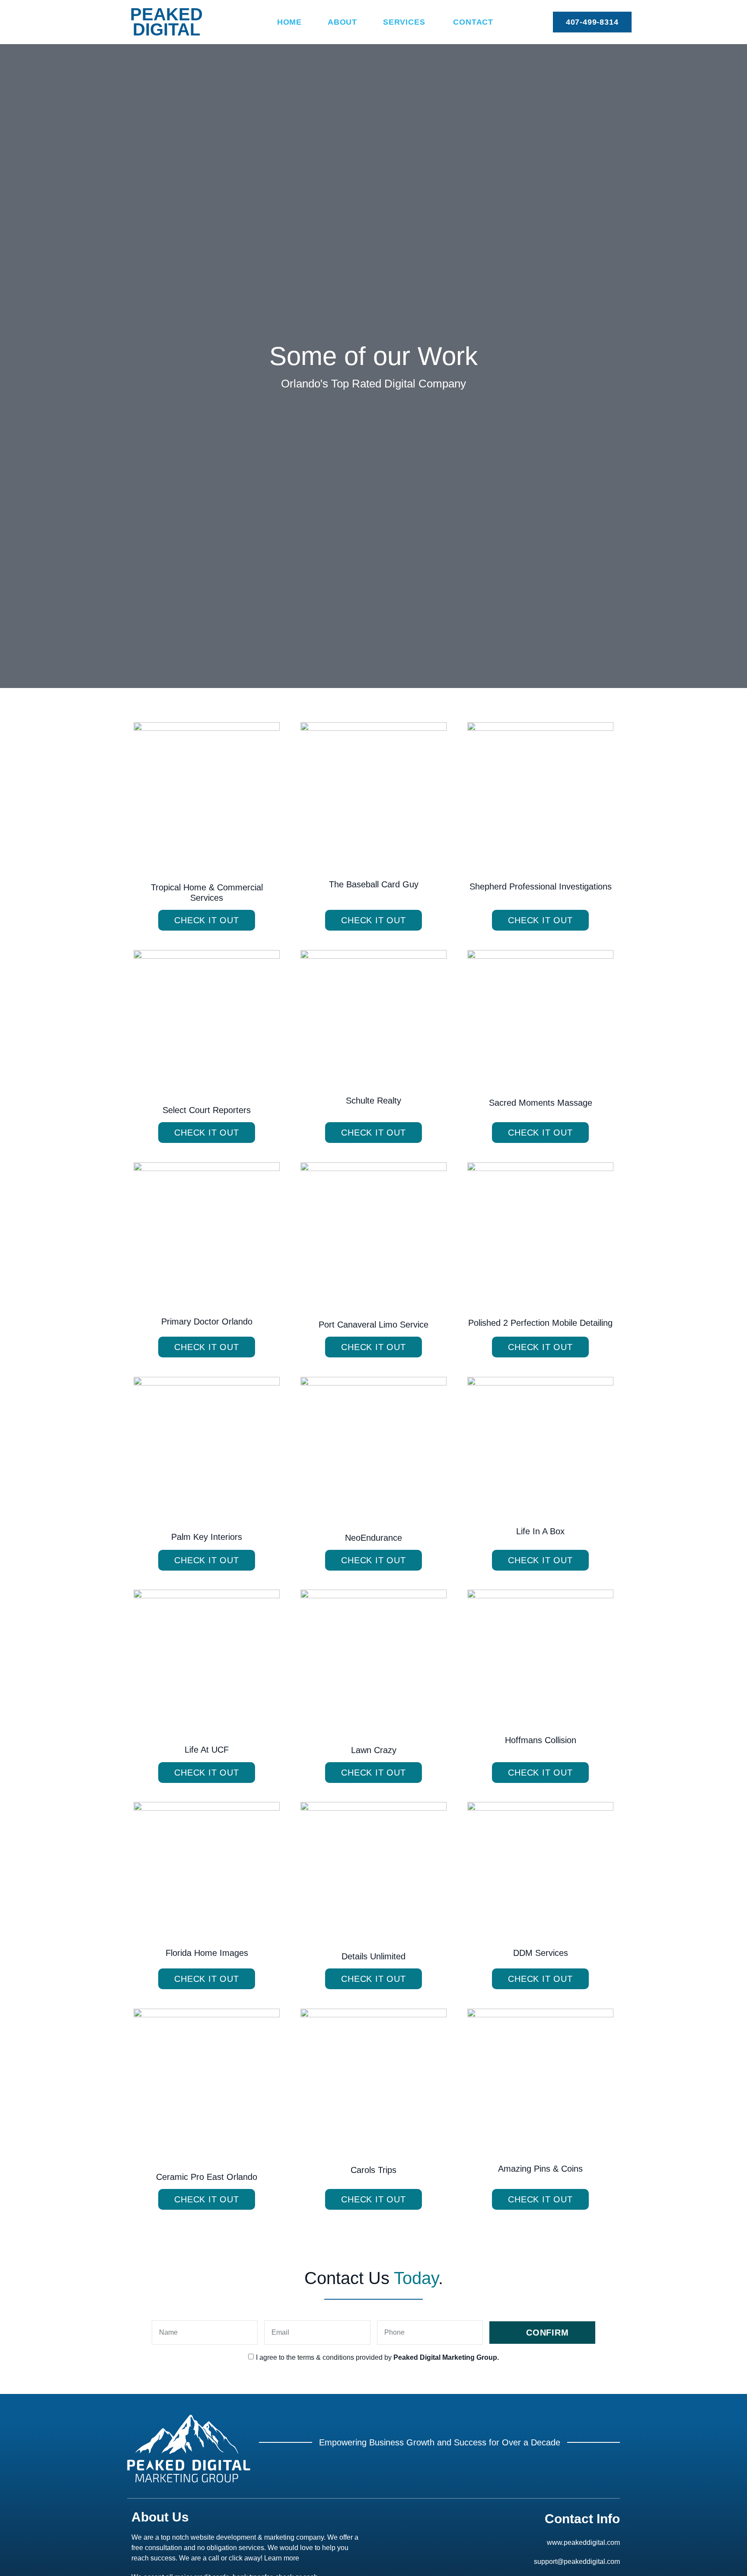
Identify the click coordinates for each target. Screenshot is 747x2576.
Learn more (282, 2558)
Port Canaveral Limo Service (373, 1325)
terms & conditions (326, 2357)
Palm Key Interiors (207, 1537)
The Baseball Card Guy (374, 884)
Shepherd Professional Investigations (541, 886)
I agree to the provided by (377, 2357)
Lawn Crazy (374, 1750)
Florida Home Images (207, 1953)
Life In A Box (540, 1531)
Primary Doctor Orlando (207, 1322)
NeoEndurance (373, 1538)
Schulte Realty (373, 1101)
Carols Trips (373, 2170)
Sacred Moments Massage (541, 1103)
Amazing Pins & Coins (540, 2169)
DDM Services (541, 1953)
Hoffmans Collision (541, 1740)
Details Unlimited (373, 1956)
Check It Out (207, 920)
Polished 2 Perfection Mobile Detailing (540, 1323)
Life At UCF (207, 1750)
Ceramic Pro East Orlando (207, 2177)
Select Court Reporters (207, 1110)
